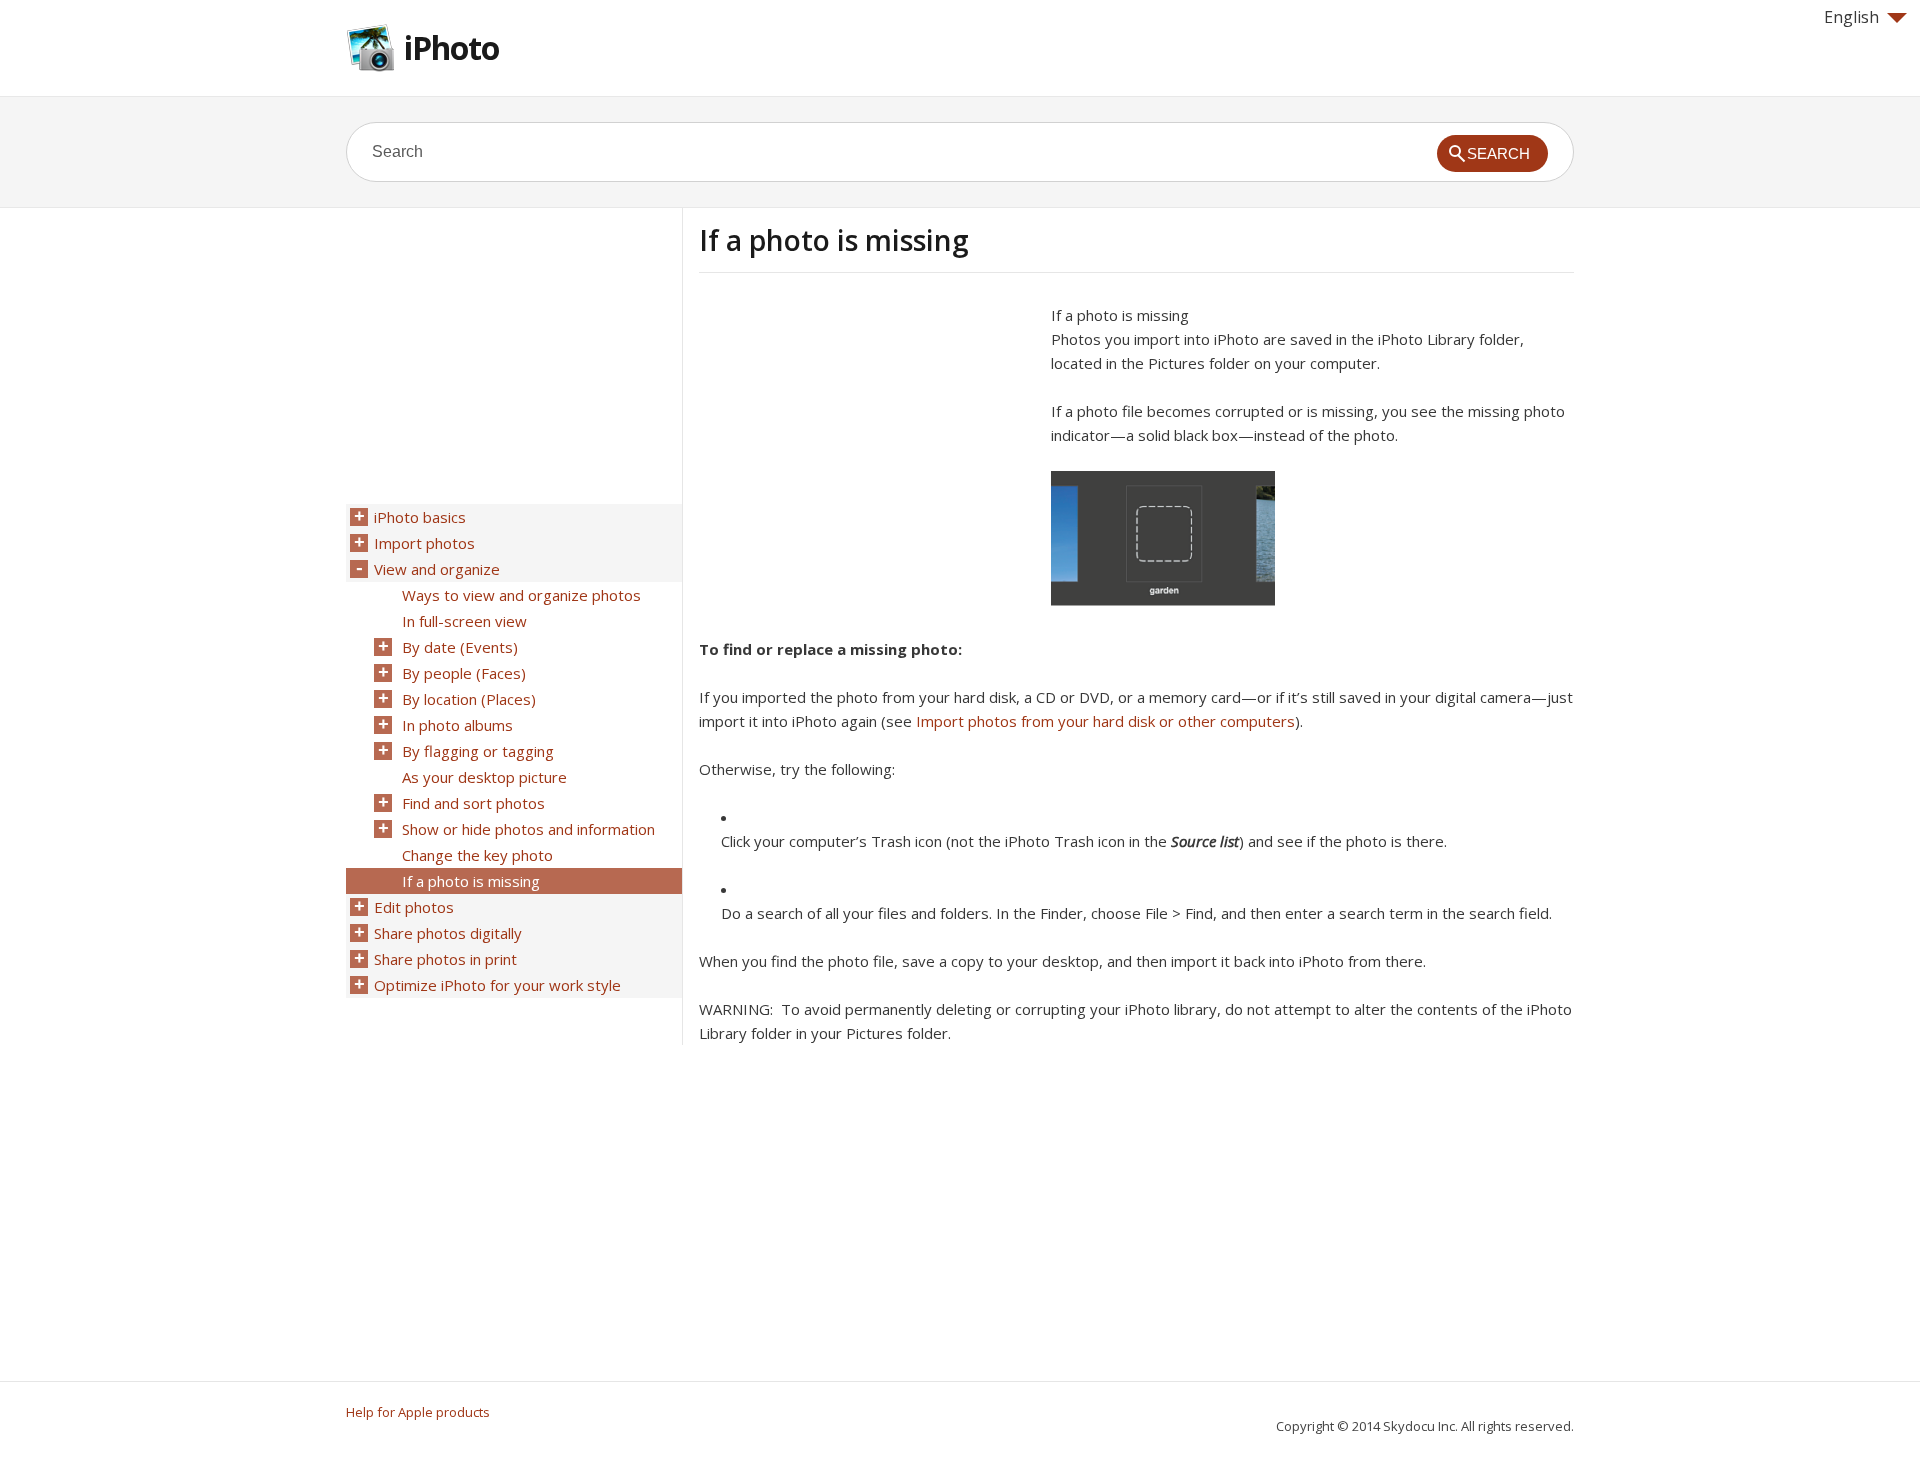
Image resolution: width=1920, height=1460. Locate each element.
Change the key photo (477, 855)
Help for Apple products (418, 1412)
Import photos (424, 543)
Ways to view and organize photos (521, 595)
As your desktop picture (484, 777)
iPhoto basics (420, 517)
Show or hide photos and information (528, 829)
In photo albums (457, 725)
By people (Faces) (464, 673)
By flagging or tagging (478, 751)
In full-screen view (464, 621)
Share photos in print (445, 959)
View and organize (437, 569)
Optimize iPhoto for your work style (497, 985)
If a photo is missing (471, 881)
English (1851, 17)
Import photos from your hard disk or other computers (1105, 721)
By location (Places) (469, 699)
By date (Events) (460, 647)
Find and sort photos (473, 803)
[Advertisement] (867, 443)
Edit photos (414, 907)
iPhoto (451, 47)
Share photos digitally (448, 933)
